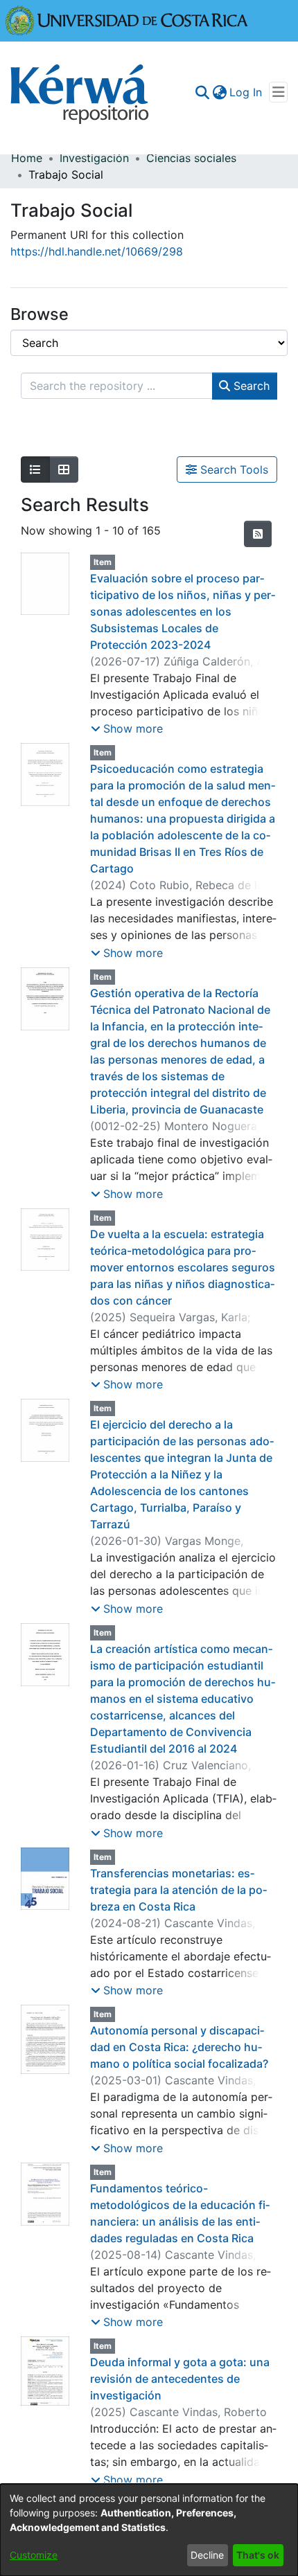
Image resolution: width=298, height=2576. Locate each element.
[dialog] (149, 2530)
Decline (207, 2555)
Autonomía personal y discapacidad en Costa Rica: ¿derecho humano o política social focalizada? (179, 2047)
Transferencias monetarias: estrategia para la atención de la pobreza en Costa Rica (178, 1890)
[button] (127, 728)
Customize (34, 2555)
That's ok (258, 2555)
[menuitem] (219, 92)
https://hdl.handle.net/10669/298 (97, 251)
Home (27, 158)
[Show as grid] (64, 469)
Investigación (94, 158)
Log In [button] (246, 92)
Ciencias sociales (191, 158)
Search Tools (233, 469)
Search (250, 386)
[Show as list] (35, 469)
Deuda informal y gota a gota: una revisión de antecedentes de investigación (180, 2379)
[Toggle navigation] (278, 92)
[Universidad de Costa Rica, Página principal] (127, 19)
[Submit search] (202, 92)
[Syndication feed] (258, 534)
